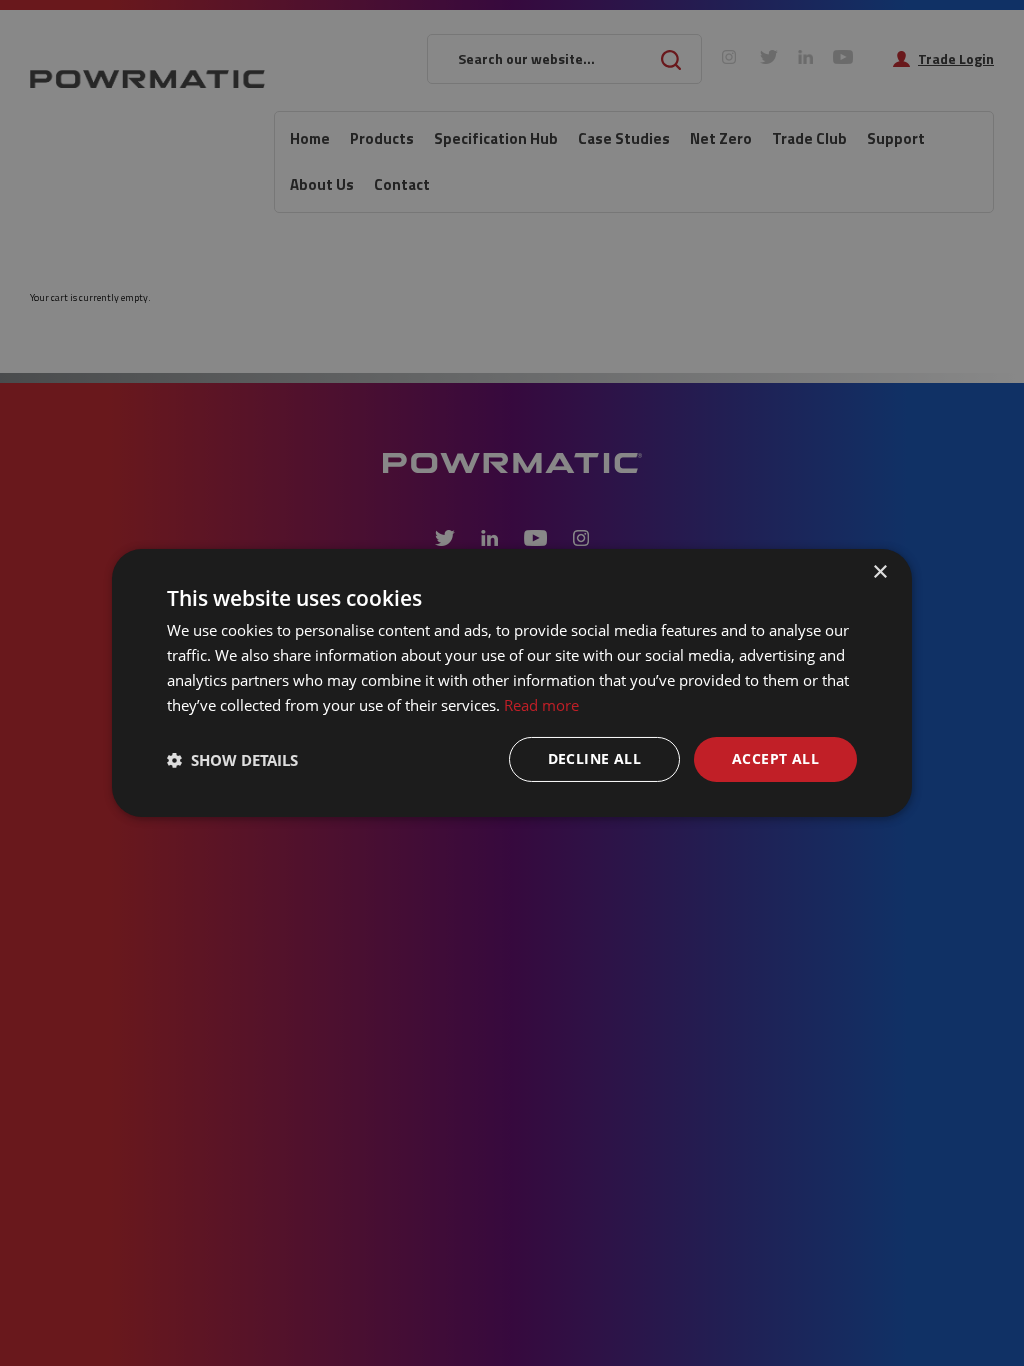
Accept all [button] (775, 758)
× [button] (879, 572)
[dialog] (512, 683)
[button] (232, 760)
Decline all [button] (594, 758)
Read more (541, 705)
